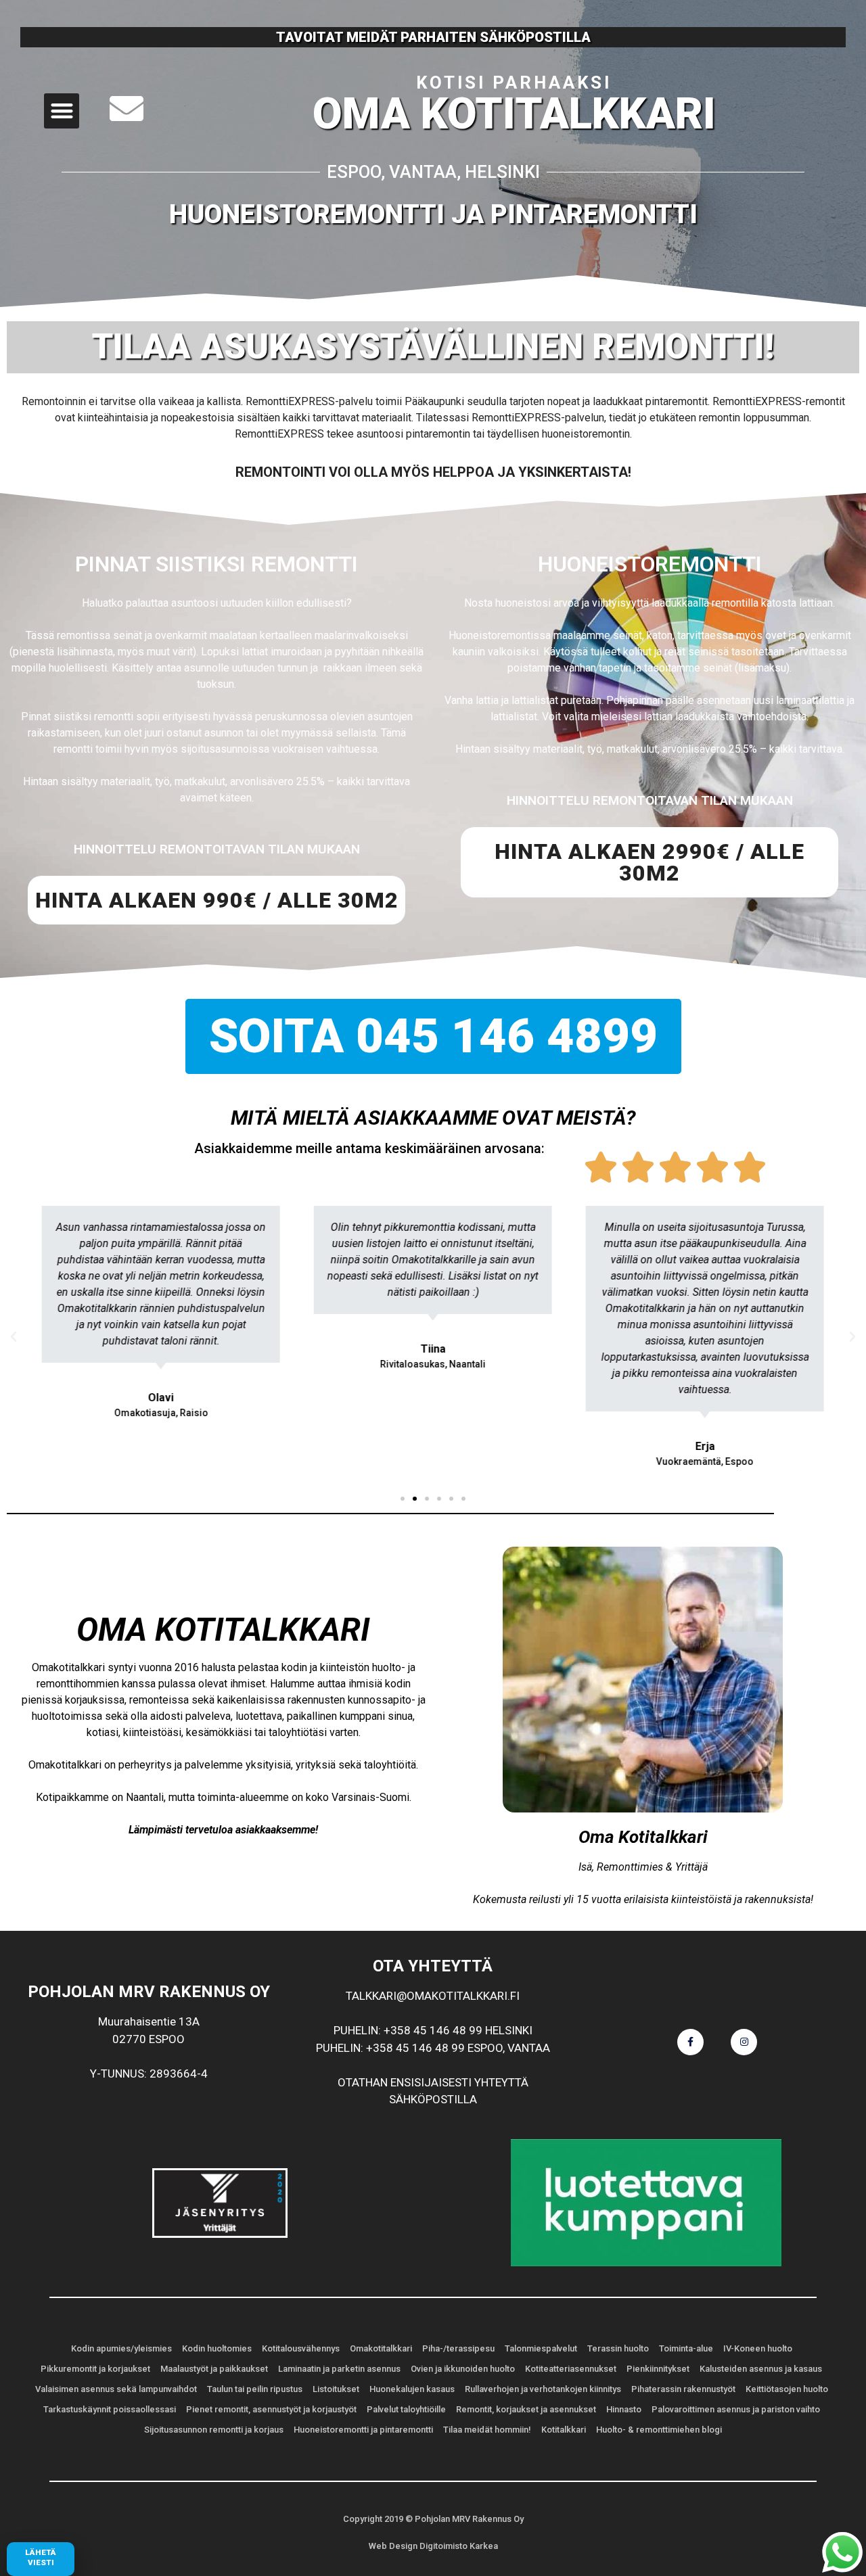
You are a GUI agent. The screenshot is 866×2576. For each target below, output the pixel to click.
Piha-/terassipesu (458, 2348)
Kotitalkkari (564, 2430)
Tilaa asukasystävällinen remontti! (433, 347)
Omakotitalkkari (381, 2348)
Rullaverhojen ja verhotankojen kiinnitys (543, 2389)
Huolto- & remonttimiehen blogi (659, 2430)
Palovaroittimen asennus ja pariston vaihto (736, 2409)
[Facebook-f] (690, 2042)
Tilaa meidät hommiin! (487, 2430)
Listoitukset (336, 2389)
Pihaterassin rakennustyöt (683, 2389)
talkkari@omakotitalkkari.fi (433, 1996)
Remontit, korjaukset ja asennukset (526, 2409)
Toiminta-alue (686, 2348)
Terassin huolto (618, 2348)
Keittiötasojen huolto (787, 2389)
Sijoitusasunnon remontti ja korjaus (214, 2430)
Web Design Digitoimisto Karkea (433, 2546)
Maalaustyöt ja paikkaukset (214, 2369)
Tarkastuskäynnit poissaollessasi (110, 2409)
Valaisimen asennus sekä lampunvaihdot (116, 2389)
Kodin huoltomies (217, 2348)
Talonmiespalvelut (541, 2348)
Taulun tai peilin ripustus (255, 2389)
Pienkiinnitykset (658, 2369)
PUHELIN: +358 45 (382, 2030)
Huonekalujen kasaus (412, 2389)
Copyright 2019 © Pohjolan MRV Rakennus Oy (433, 2519)
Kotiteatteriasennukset (571, 2369)
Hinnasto (624, 2409)
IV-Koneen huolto (758, 2348)
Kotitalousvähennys (301, 2348)
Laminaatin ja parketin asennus (339, 2369)
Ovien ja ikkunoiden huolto (463, 2369)
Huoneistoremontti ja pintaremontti (433, 214)
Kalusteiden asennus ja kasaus (761, 2369)
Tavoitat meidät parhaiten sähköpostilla (433, 37)
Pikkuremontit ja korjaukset (95, 2369)
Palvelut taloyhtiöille (406, 2409)
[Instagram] (744, 2042)
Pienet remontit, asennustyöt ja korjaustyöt (271, 2409)
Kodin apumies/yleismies (121, 2348)
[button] (62, 111)
